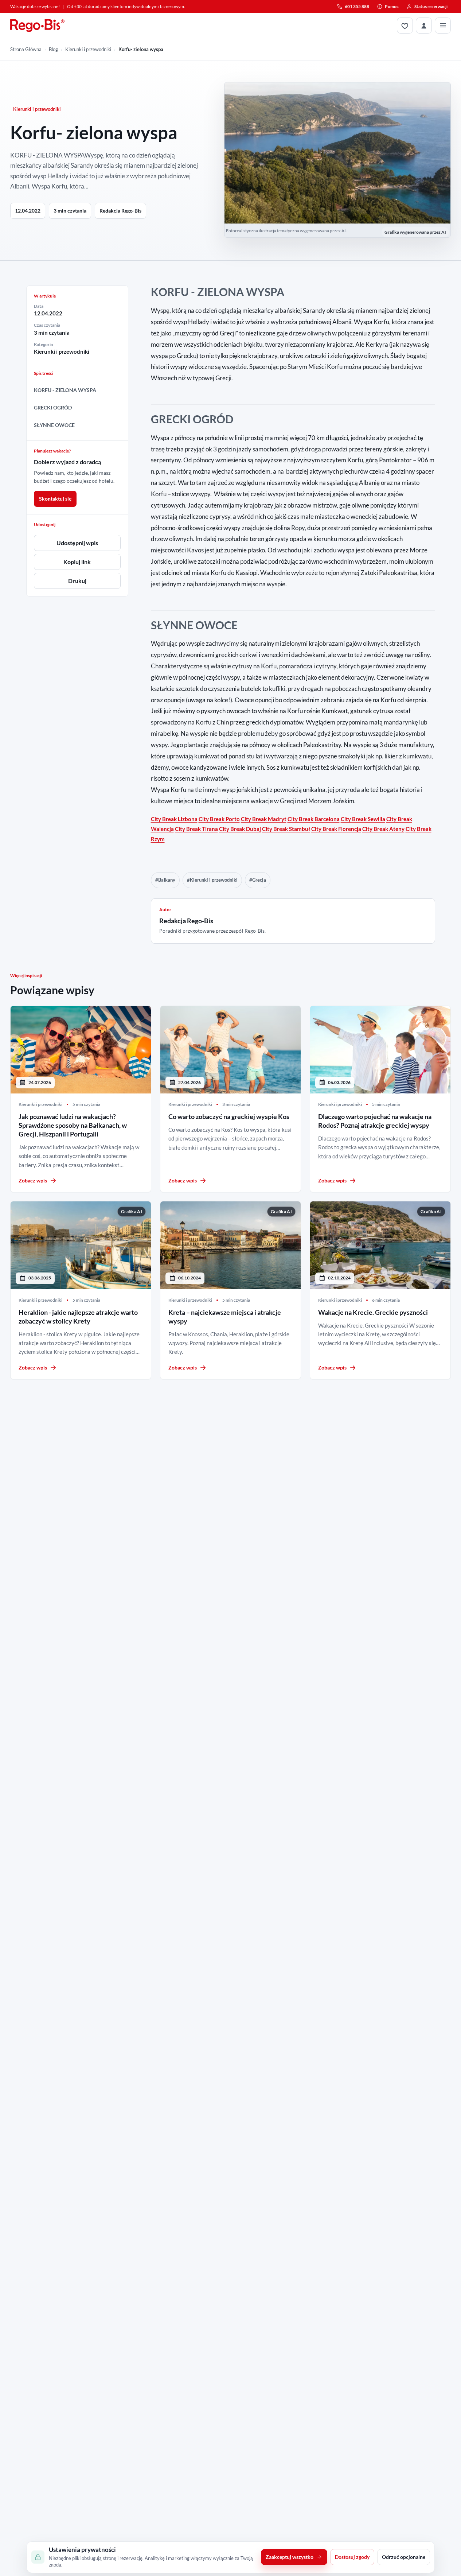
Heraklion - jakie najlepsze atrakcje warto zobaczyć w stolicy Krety (78, 1317)
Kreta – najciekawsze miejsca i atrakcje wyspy (225, 1317)
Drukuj (77, 581)
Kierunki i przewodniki (88, 49)
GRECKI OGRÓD (53, 407)
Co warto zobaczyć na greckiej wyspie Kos (229, 1116)
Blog (53, 49)
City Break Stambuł (286, 829)
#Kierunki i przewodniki (212, 880)
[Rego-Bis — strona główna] (38, 26)
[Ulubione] (405, 26)
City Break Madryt (264, 819)
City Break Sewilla (363, 819)
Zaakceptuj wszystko (290, 2557)
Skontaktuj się (55, 499)
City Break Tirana (196, 829)
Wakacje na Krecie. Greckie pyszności (373, 1312)
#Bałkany (165, 880)
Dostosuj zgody (352, 2557)
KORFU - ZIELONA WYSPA (65, 390)
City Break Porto (219, 819)
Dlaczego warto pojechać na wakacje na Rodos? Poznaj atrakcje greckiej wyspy (375, 1121)
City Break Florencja (336, 829)
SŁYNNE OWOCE (54, 425)
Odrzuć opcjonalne (404, 2557)
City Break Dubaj (240, 829)
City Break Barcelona (314, 819)
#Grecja (258, 880)
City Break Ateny (383, 829)
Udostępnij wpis (77, 543)
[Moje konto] (424, 26)
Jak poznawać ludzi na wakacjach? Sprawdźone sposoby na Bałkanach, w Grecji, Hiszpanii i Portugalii (73, 1125)
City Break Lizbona (174, 819)
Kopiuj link (77, 562)
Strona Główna (26, 49)
